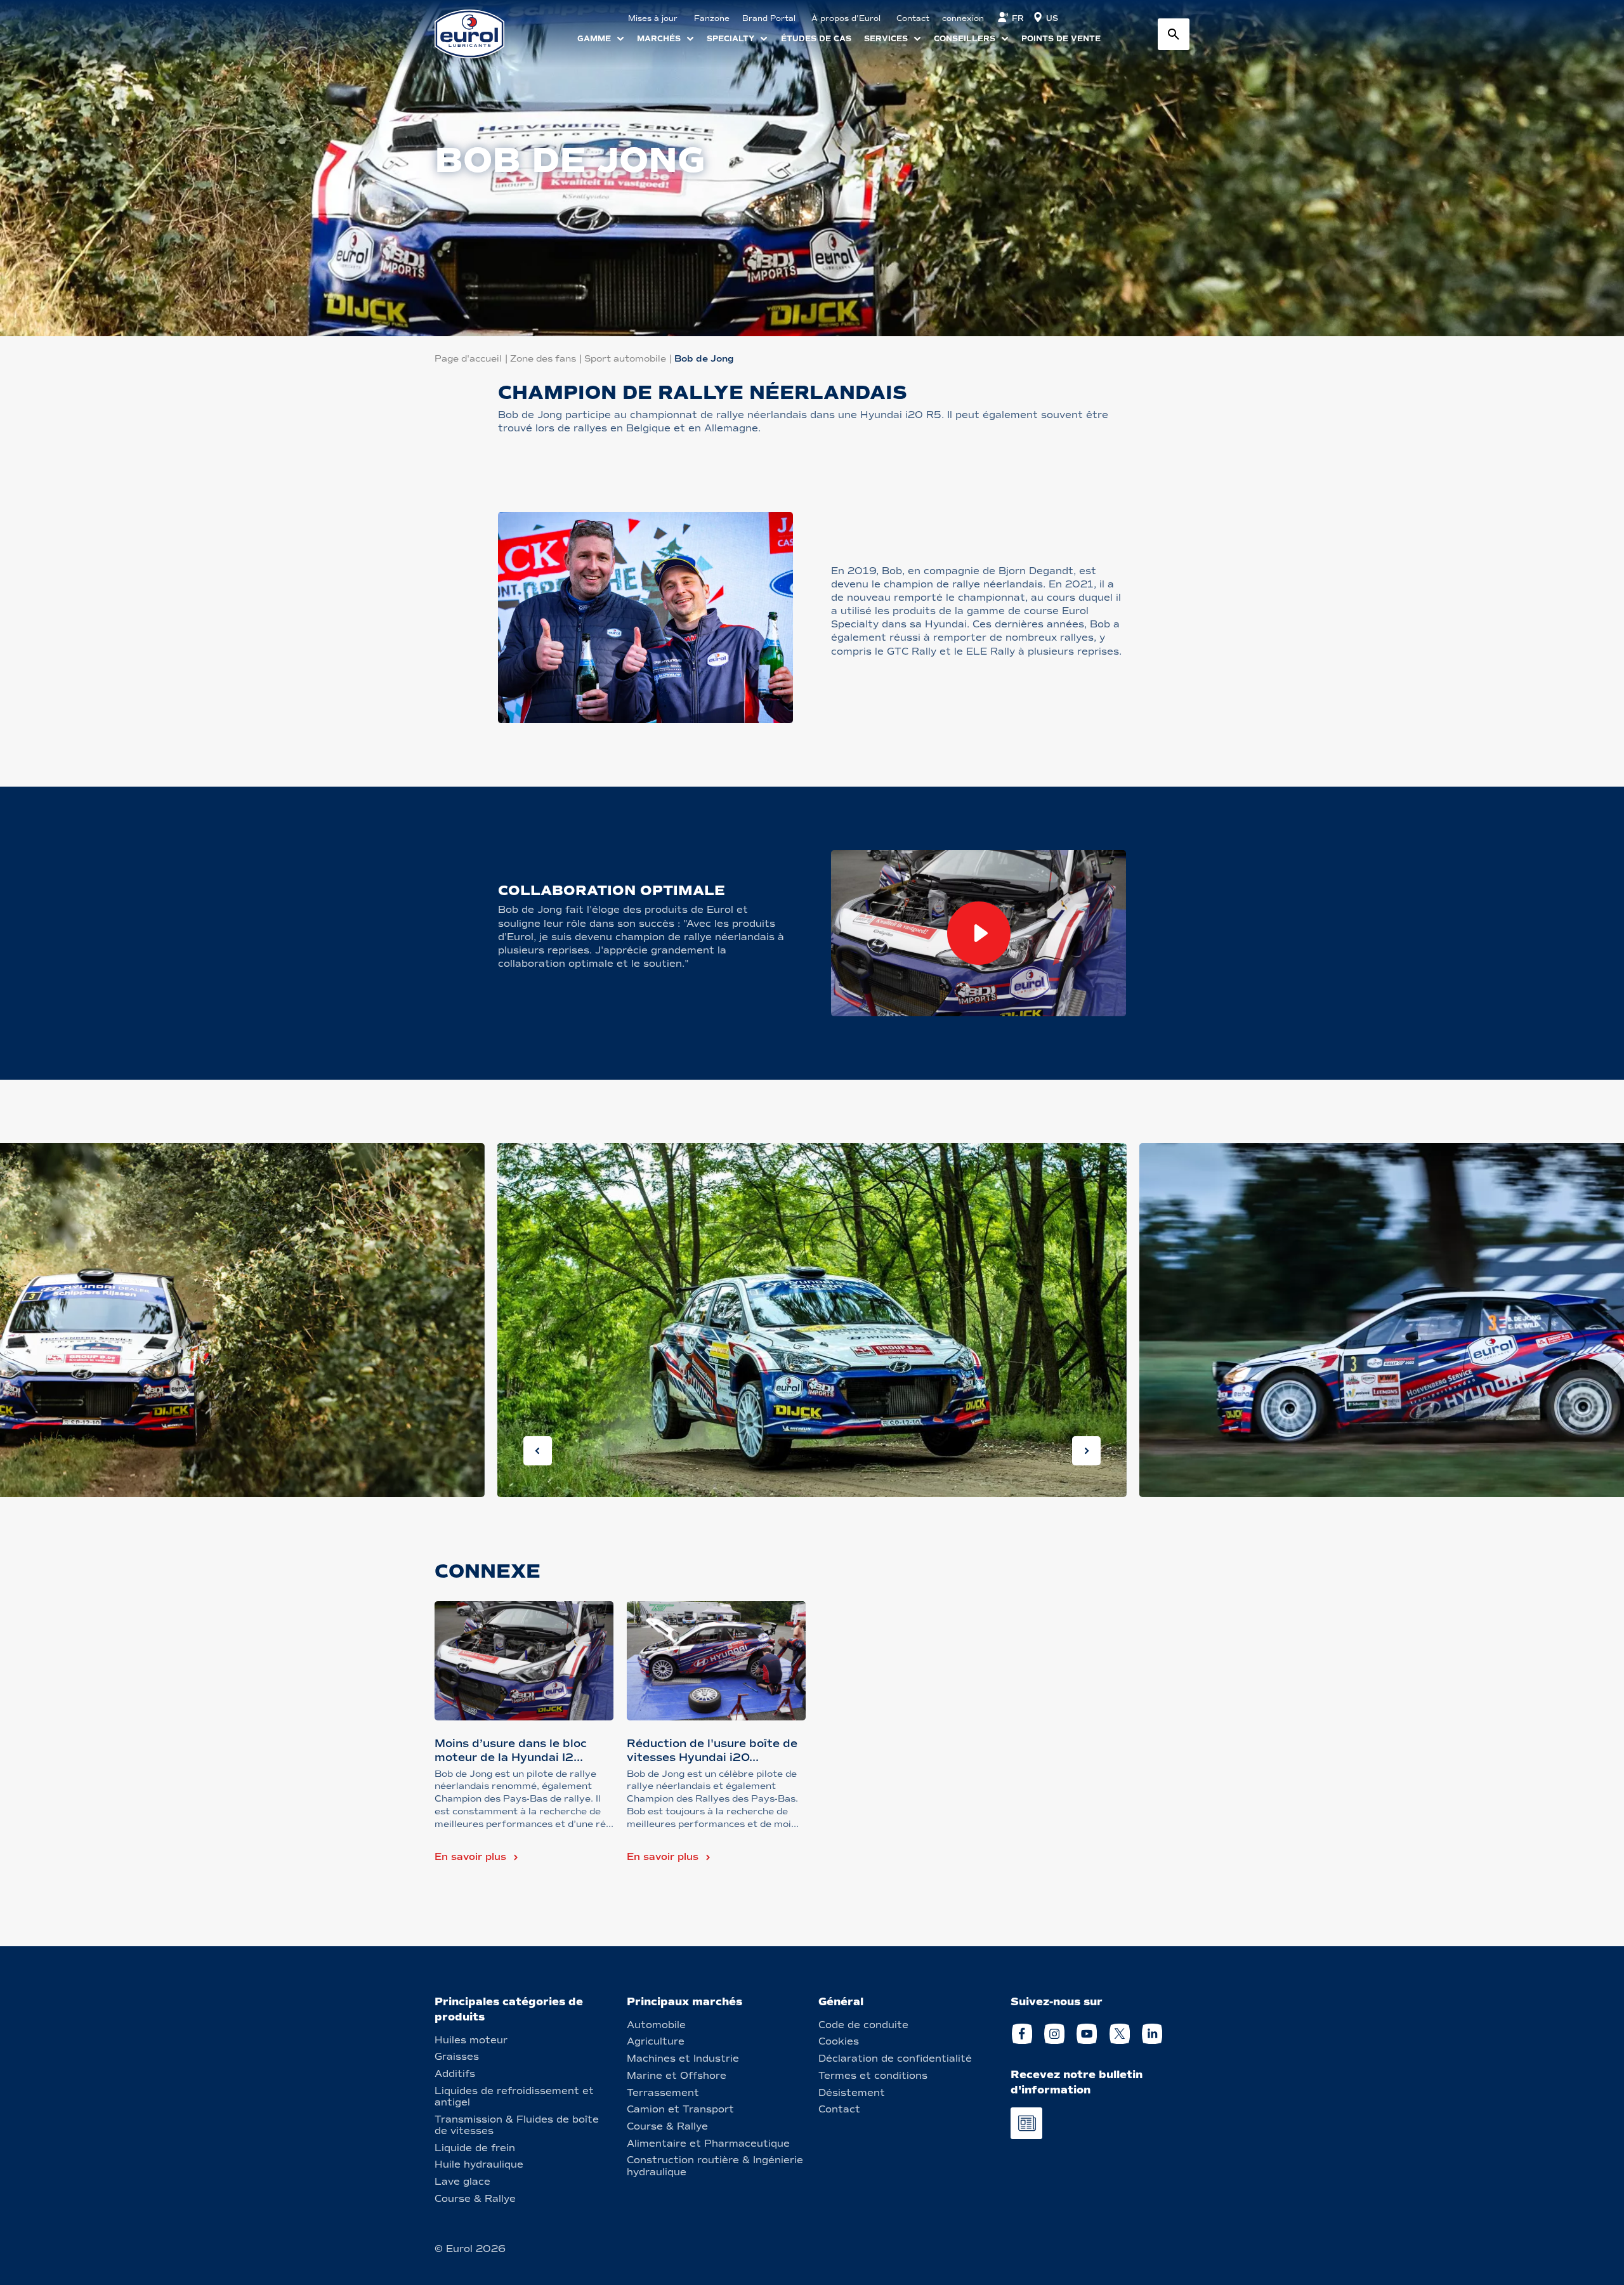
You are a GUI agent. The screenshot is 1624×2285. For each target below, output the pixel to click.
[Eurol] (477, 34)
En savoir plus (470, 1857)
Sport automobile (625, 359)
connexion (963, 18)
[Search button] (1174, 34)
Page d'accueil (468, 359)
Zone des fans (543, 359)
